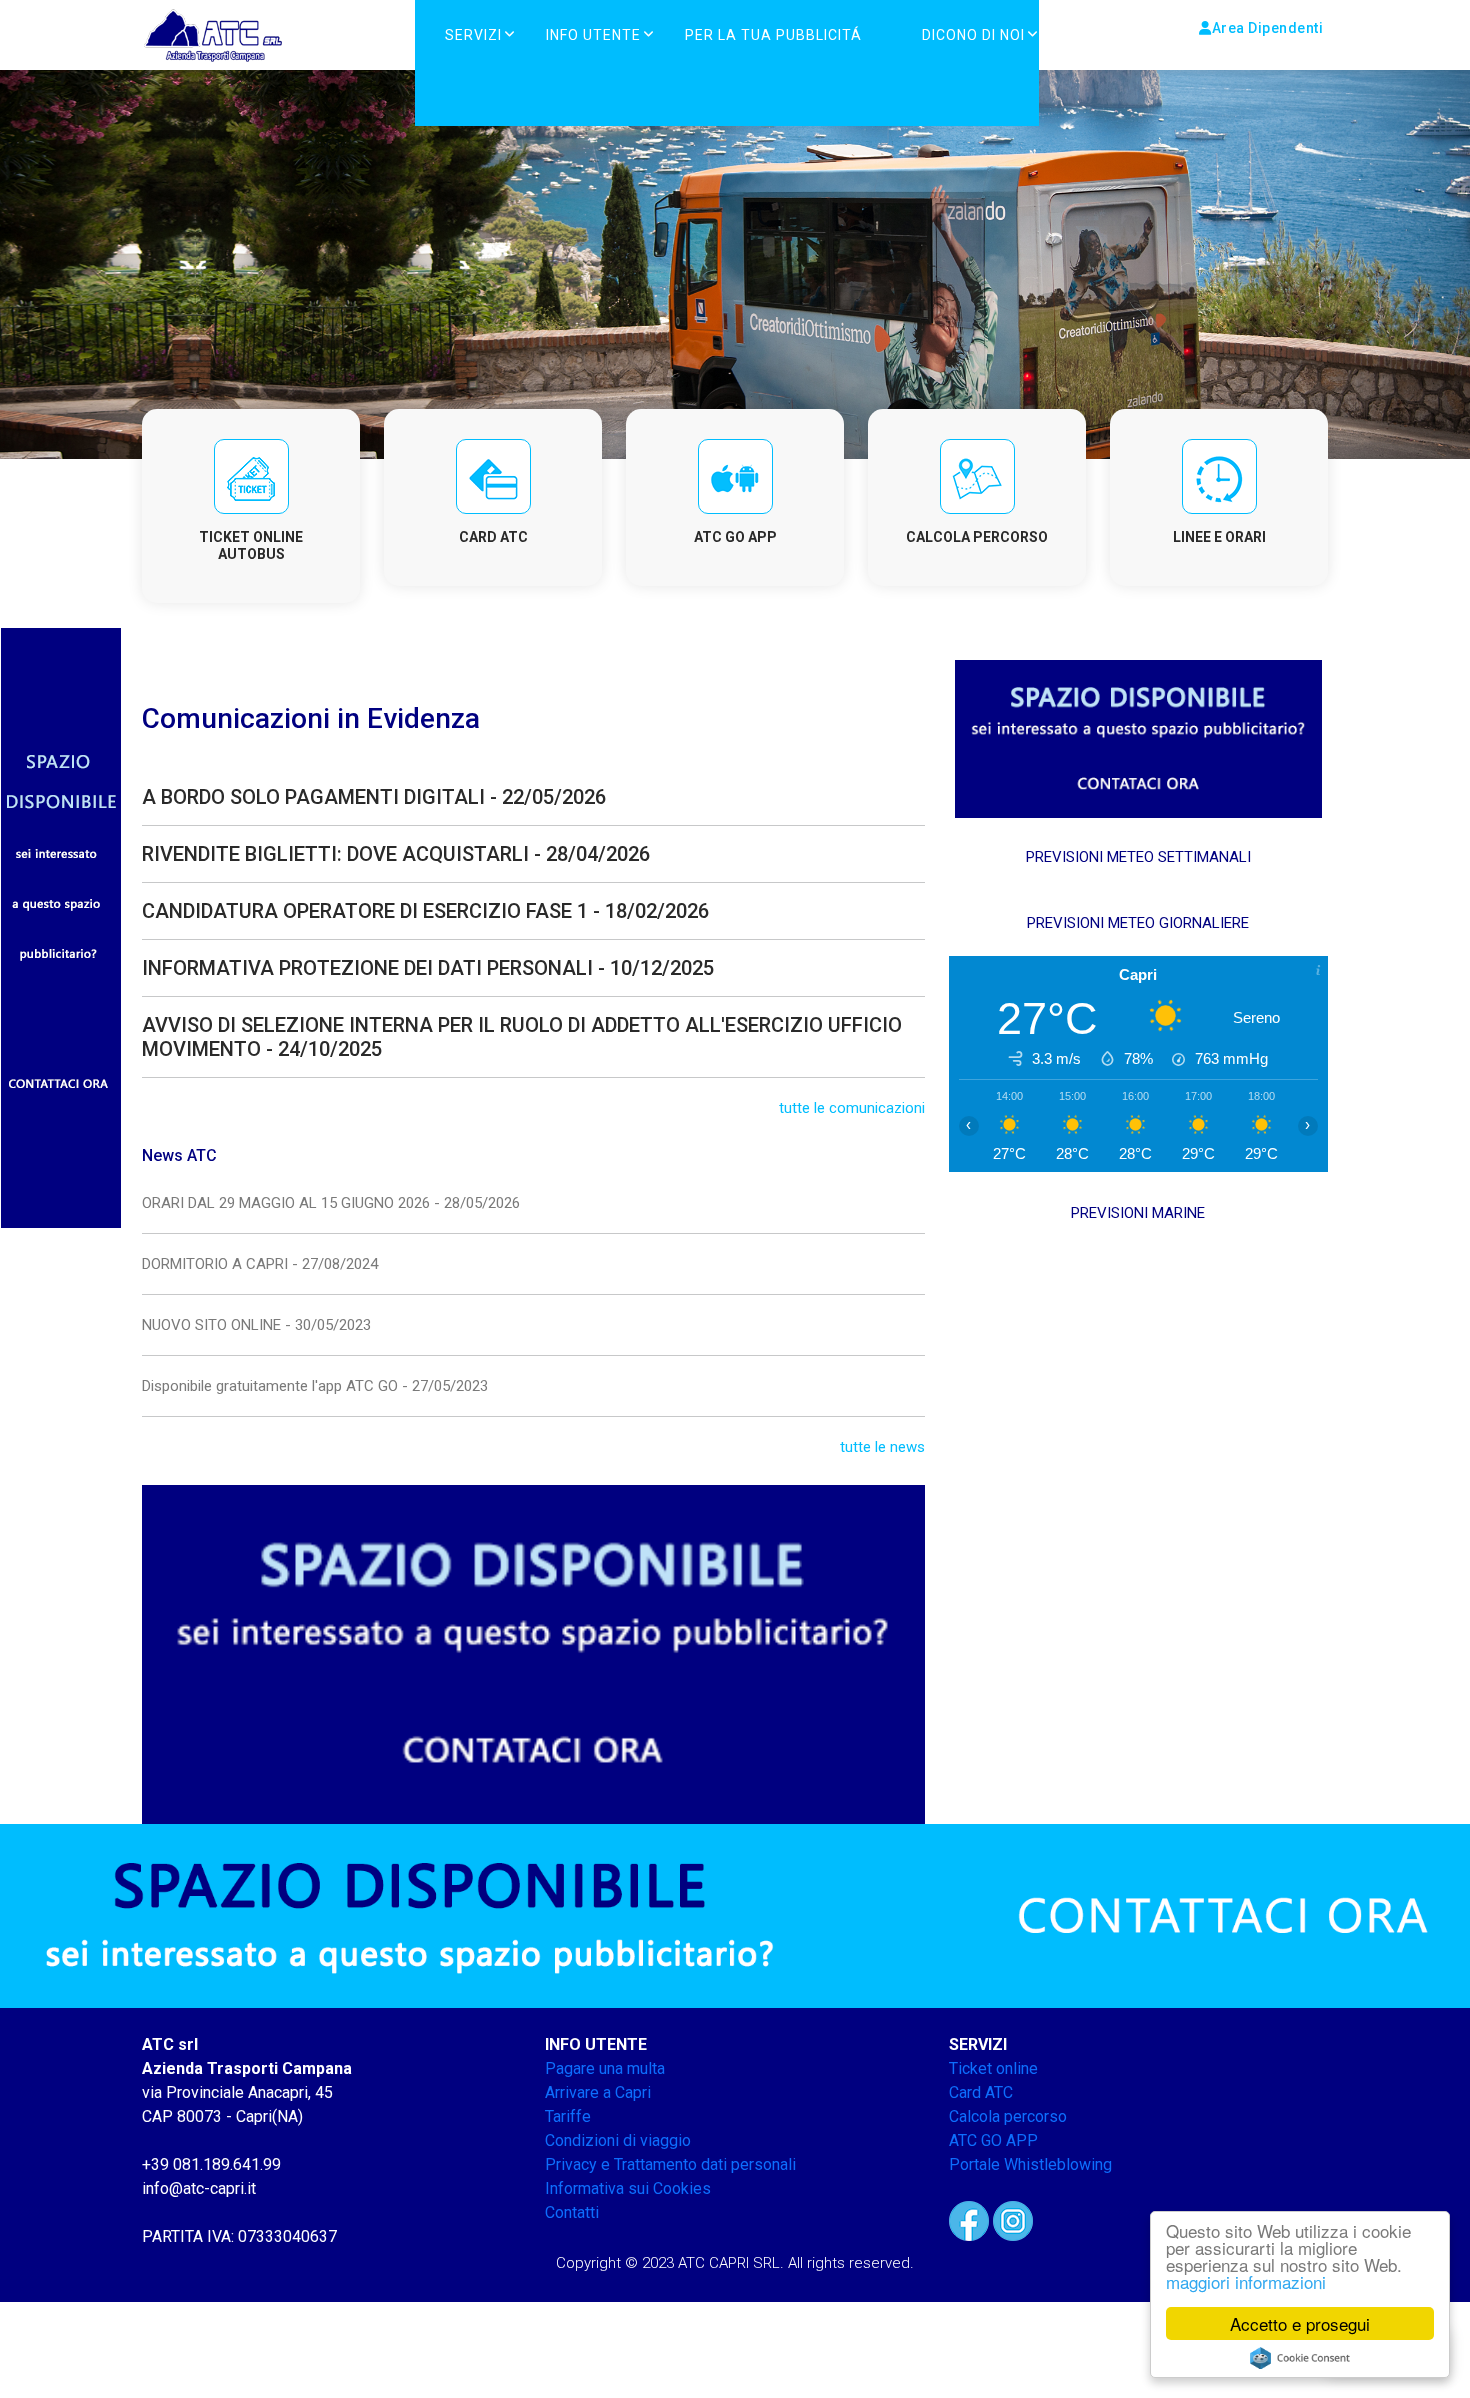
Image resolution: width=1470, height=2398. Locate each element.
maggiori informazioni (1246, 2281)
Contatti (572, 2212)
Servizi (473, 35)
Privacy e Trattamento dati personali (670, 2164)
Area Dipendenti (1268, 28)
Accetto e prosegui (1300, 2323)
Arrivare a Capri (598, 2092)
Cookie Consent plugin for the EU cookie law (1300, 2358)
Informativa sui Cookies (628, 2188)
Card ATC (981, 2092)
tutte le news (882, 1447)
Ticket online (993, 2068)
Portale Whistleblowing (1030, 2164)
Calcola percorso (1008, 2116)
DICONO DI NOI (973, 35)
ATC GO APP (993, 2140)
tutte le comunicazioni (852, 1108)
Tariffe (568, 2116)
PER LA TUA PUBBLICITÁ (773, 35)
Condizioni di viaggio (618, 2140)
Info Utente (593, 35)
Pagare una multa (605, 2068)
